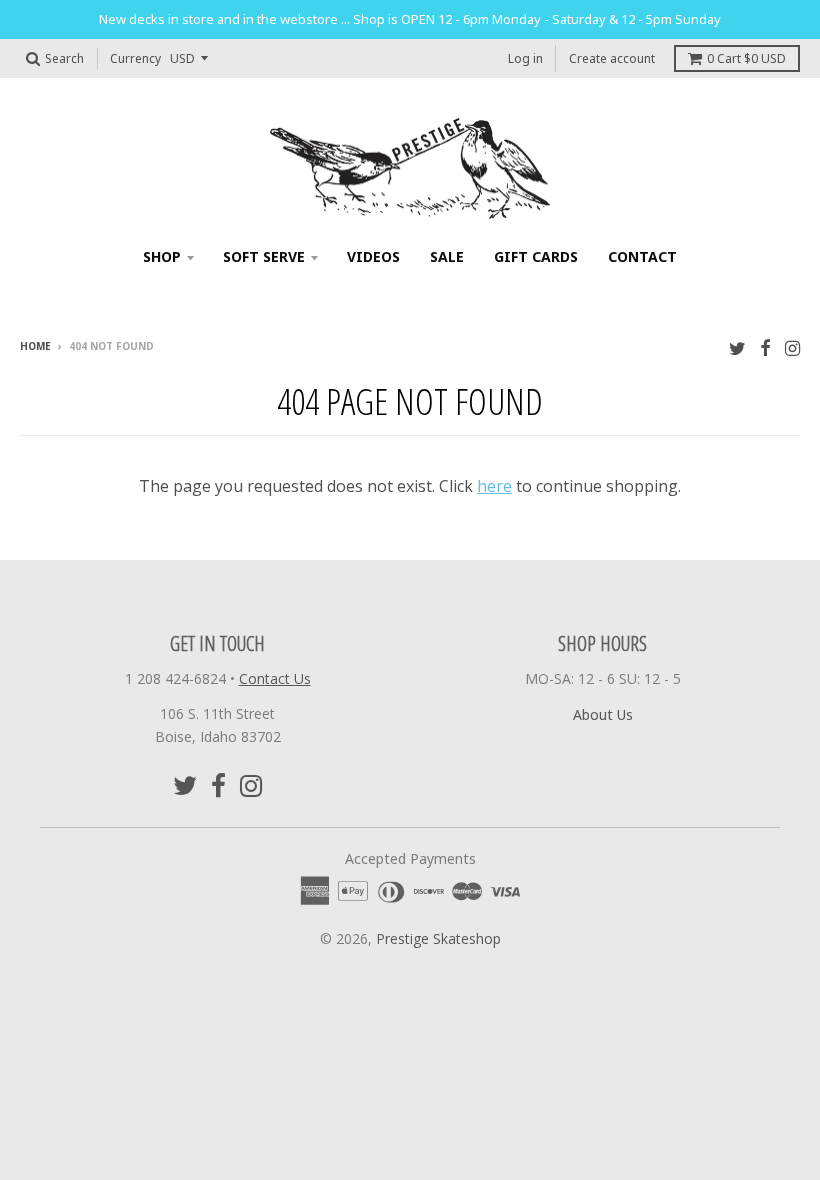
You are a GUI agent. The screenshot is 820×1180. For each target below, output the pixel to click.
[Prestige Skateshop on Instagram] (792, 347)
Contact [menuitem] (642, 256)
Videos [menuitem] (373, 256)
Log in (525, 58)
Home (35, 346)
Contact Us (275, 678)
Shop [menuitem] (162, 256)
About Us (603, 714)
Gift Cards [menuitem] (536, 256)
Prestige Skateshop (438, 938)
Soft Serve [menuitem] (264, 256)
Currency (135, 58)
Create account (612, 58)
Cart (746, 58)
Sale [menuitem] (447, 256)
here (494, 486)
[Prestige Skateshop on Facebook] (765, 347)
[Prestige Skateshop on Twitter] (737, 347)
